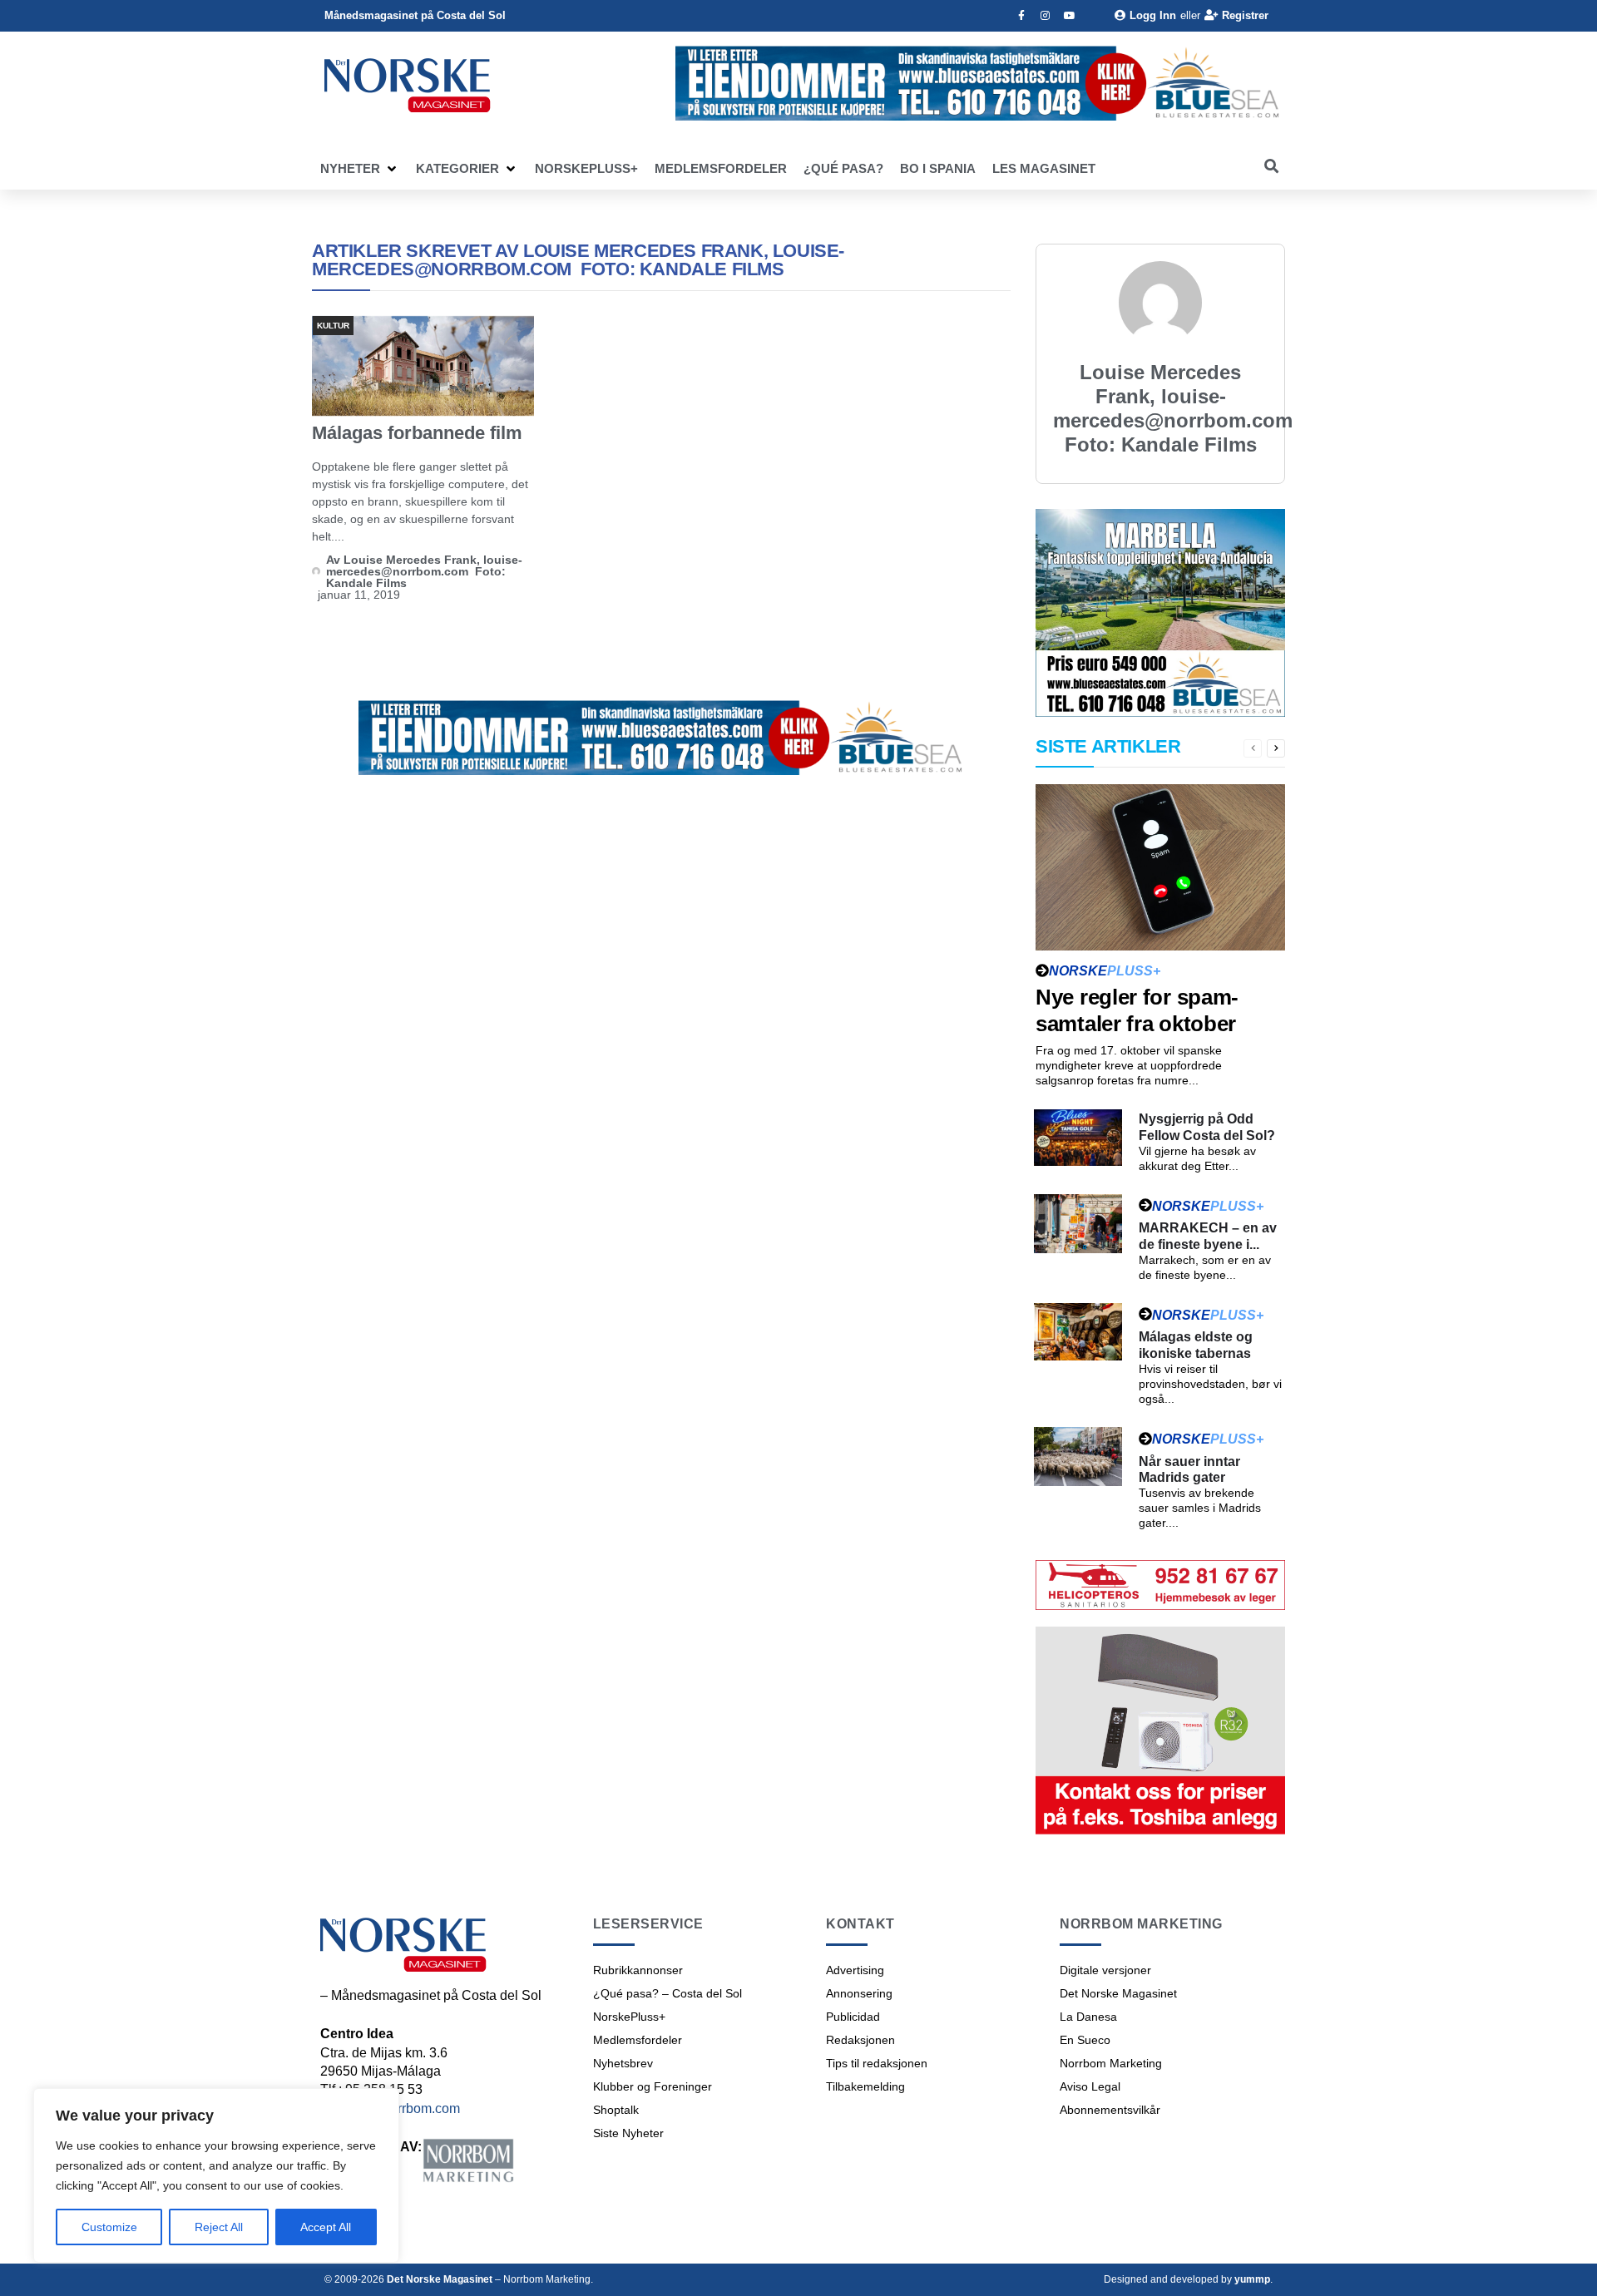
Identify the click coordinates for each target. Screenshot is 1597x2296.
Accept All (326, 2227)
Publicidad (853, 2017)
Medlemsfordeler (638, 2040)
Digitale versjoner (1105, 1970)
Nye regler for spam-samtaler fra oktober (1137, 1010)
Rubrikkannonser (638, 1970)
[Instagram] (1046, 16)
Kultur (333, 326)
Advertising (855, 1970)
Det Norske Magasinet (1118, 1993)
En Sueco (1085, 2040)
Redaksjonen (860, 2040)
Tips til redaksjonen (877, 2063)
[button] (360, 169)
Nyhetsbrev (623, 2063)
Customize (109, 2227)
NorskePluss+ (629, 2017)
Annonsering (859, 1993)
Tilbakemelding (865, 2086)
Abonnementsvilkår (1110, 2110)
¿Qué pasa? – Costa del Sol (667, 1993)
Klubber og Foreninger (653, 2086)
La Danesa (1088, 2017)
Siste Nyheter (628, 2133)
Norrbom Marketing (1111, 2063)
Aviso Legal (1090, 2086)
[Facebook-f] (1021, 16)
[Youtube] (1070, 16)
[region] (216, 2175)
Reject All (219, 2227)
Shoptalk (616, 2110)
